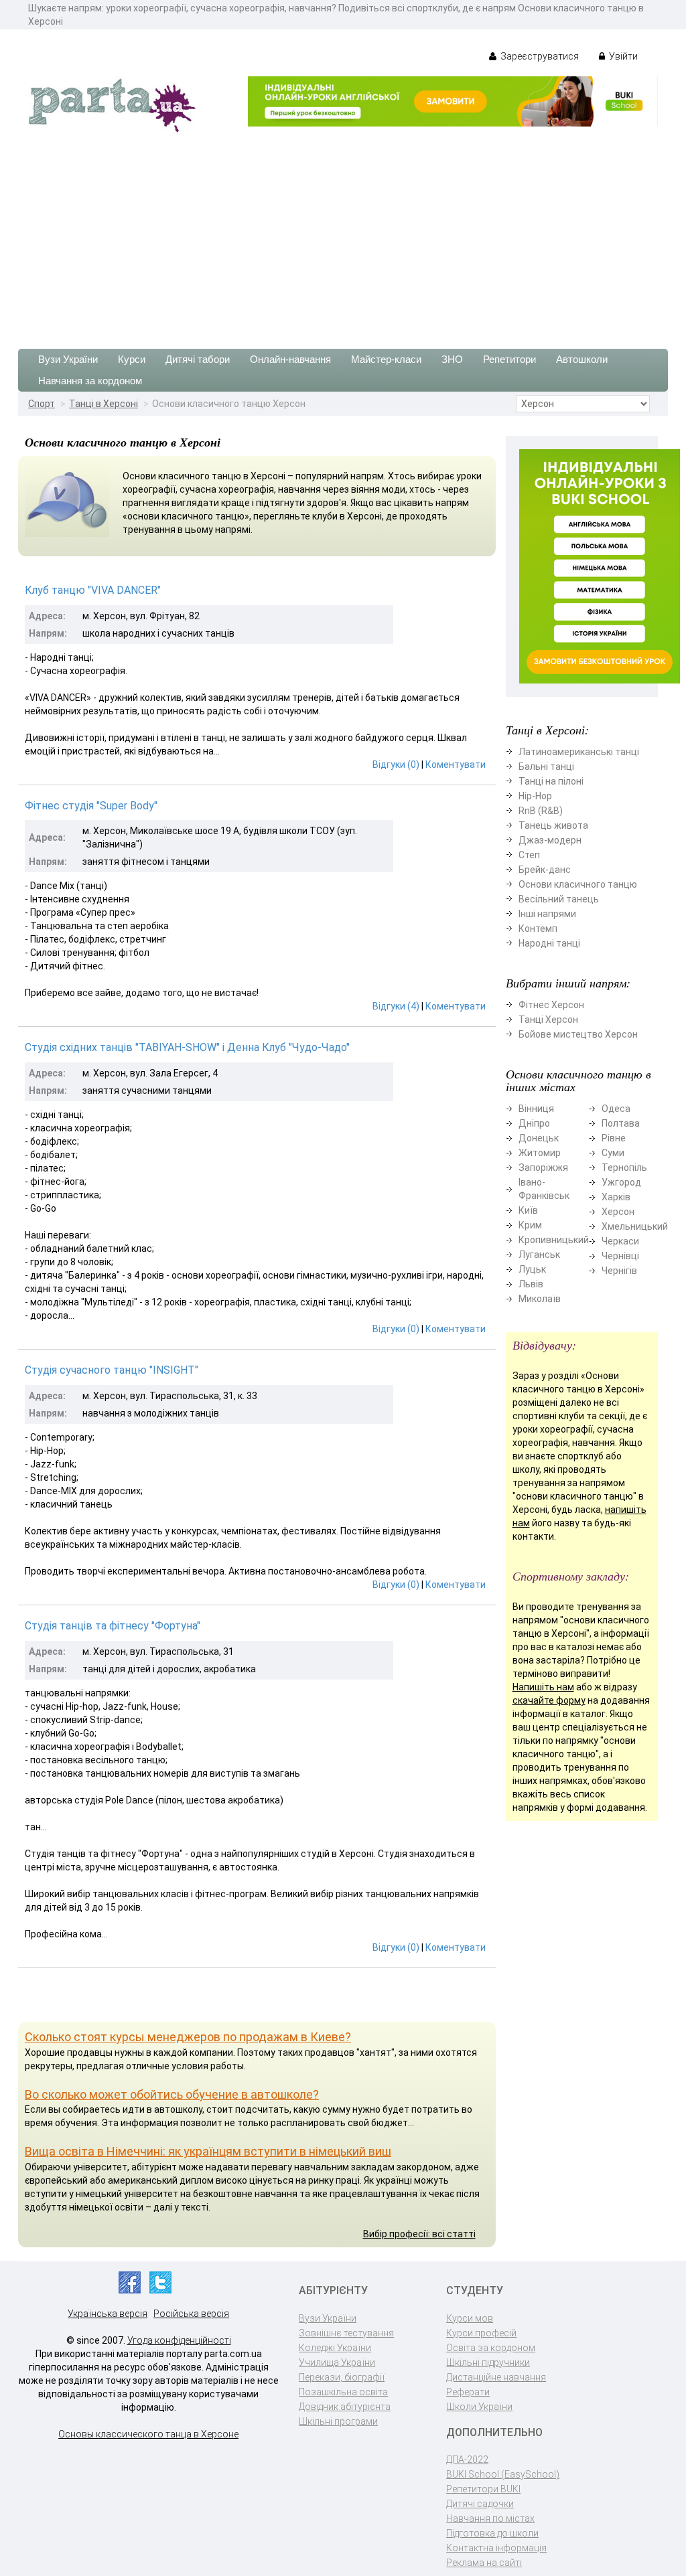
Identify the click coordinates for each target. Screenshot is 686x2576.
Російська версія (191, 2314)
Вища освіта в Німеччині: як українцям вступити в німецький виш (208, 2151)
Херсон (618, 1212)
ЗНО (452, 359)
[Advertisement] (343, 235)
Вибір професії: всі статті (419, 2234)
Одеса (616, 1109)
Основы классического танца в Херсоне (148, 2434)
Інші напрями (547, 914)
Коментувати (456, 764)
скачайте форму (549, 1700)
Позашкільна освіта (343, 2392)
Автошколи (582, 359)
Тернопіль (624, 1168)
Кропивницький (554, 1240)
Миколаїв (540, 1299)
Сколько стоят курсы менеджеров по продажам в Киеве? (188, 2037)
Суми (613, 1153)
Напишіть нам (543, 1687)
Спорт (42, 404)
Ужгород (621, 1182)
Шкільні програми (338, 2421)
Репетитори (509, 359)
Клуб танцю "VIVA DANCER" (93, 590)
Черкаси (620, 1241)
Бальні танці (546, 767)
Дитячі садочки (480, 2504)
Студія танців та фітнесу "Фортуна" (113, 1626)
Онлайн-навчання (290, 359)
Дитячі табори (198, 359)
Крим (530, 1225)
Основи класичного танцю (578, 884)
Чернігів (619, 1271)
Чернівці (620, 1256)
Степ (529, 855)
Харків (616, 1197)
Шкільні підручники (488, 2362)
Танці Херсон (548, 1020)
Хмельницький (635, 1226)
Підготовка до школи (492, 2533)
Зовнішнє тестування (346, 2333)
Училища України (337, 2362)
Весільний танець (559, 899)
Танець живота (553, 825)
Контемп (538, 929)
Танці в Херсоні (104, 404)
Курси (132, 359)
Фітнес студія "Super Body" (91, 806)
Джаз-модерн (550, 840)
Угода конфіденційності (179, 2340)
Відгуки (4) (396, 1006)
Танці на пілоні (551, 781)
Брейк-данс (545, 870)
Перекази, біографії (342, 2377)
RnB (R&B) (541, 811)
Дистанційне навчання (496, 2377)
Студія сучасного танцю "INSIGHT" (112, 1370)
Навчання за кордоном (90, 381)
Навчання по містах (490, 2518)
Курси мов (470, 2318)
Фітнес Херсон (551, 1005)
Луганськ (539, 1255)
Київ (528, 1210)
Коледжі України (335, 2348)
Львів (531, 1284)
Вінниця (536, 1109)
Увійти (622, 56)
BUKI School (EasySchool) (503, 2474)
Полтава (621, 1123)
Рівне (614, 1138)
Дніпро (534, 1123)
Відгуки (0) (396, 764)
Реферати (468, 2392)
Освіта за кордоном (491, 2348)
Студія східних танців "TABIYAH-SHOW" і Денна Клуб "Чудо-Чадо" (187, 1047)
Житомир (540, 1153)
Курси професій (481, 2333)
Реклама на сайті (484, 2563)
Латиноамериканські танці (579, 752)
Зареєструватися (539, 56)
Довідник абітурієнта (345, 2407)
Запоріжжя (543, 1168)
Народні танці (549, 943)
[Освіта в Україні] (112, 104)
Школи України (479, 2407)
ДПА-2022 (467, 2460)
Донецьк (539, 1138)
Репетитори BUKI (483, 2489)
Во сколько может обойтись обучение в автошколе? (172, 2094)
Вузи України (68, 359)
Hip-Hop (535, 796)
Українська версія (108, 2314)
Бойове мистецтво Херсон (578, 1034)
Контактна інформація (496, 2548)
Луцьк (532, 1269)
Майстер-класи (386, 359)
